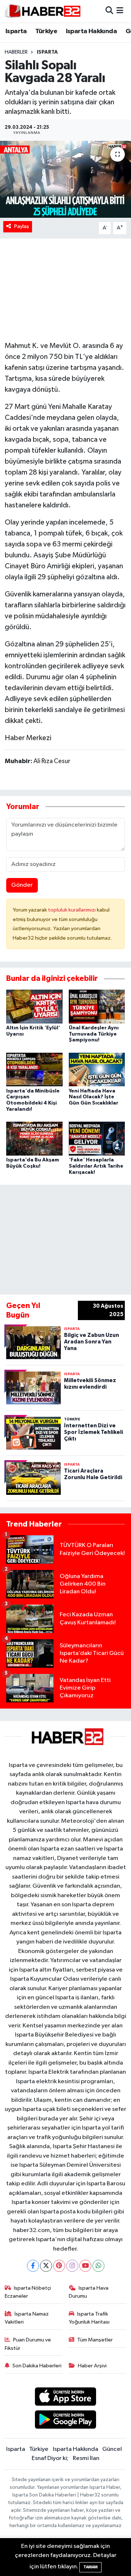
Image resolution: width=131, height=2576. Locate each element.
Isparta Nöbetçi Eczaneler (28, 2292)
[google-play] (66, 2421)
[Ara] (109, 11)
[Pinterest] (59, 2266)
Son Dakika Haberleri (37, 2366)
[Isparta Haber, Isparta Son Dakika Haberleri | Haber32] (43, 11)
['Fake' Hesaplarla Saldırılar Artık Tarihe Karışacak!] (97, 1139)
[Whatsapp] (98, 2266)
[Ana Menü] (120, 11)
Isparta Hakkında (91, 31)
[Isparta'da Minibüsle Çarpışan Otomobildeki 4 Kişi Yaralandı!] (34, 1069)
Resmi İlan (86, 2458)
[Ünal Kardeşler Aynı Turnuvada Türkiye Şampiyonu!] (97, 1006)
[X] (46, 2266)
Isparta (16, 31)
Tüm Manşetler (95, 2340)
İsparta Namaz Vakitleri (27, 2318)
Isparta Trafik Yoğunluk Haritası (89, 2318)
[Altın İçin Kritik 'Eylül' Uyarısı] (34, 1006)
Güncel (112, 2449)
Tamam (90, 2567)
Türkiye (46, 31)
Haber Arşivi (92, 2366)
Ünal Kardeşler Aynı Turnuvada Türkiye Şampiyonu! (94, 1034)
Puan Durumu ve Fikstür (28, 2344)
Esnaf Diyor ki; (50, 2458)
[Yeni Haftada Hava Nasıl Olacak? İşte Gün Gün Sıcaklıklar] (97, 1069)
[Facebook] (33, 2266)
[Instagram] (72, 2266)
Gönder (22, 885)
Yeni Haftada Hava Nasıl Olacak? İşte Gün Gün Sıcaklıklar (94, 1097)
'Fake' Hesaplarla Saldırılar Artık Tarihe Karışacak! (96, 1166)
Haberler (16, 52)
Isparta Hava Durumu (89, 2292)
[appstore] (66, 2398)
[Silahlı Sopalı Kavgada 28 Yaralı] (65, 179)
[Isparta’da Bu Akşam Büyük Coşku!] (34, 1139)
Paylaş (22, 226)
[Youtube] (85, 2266)
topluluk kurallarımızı (72, 910)
